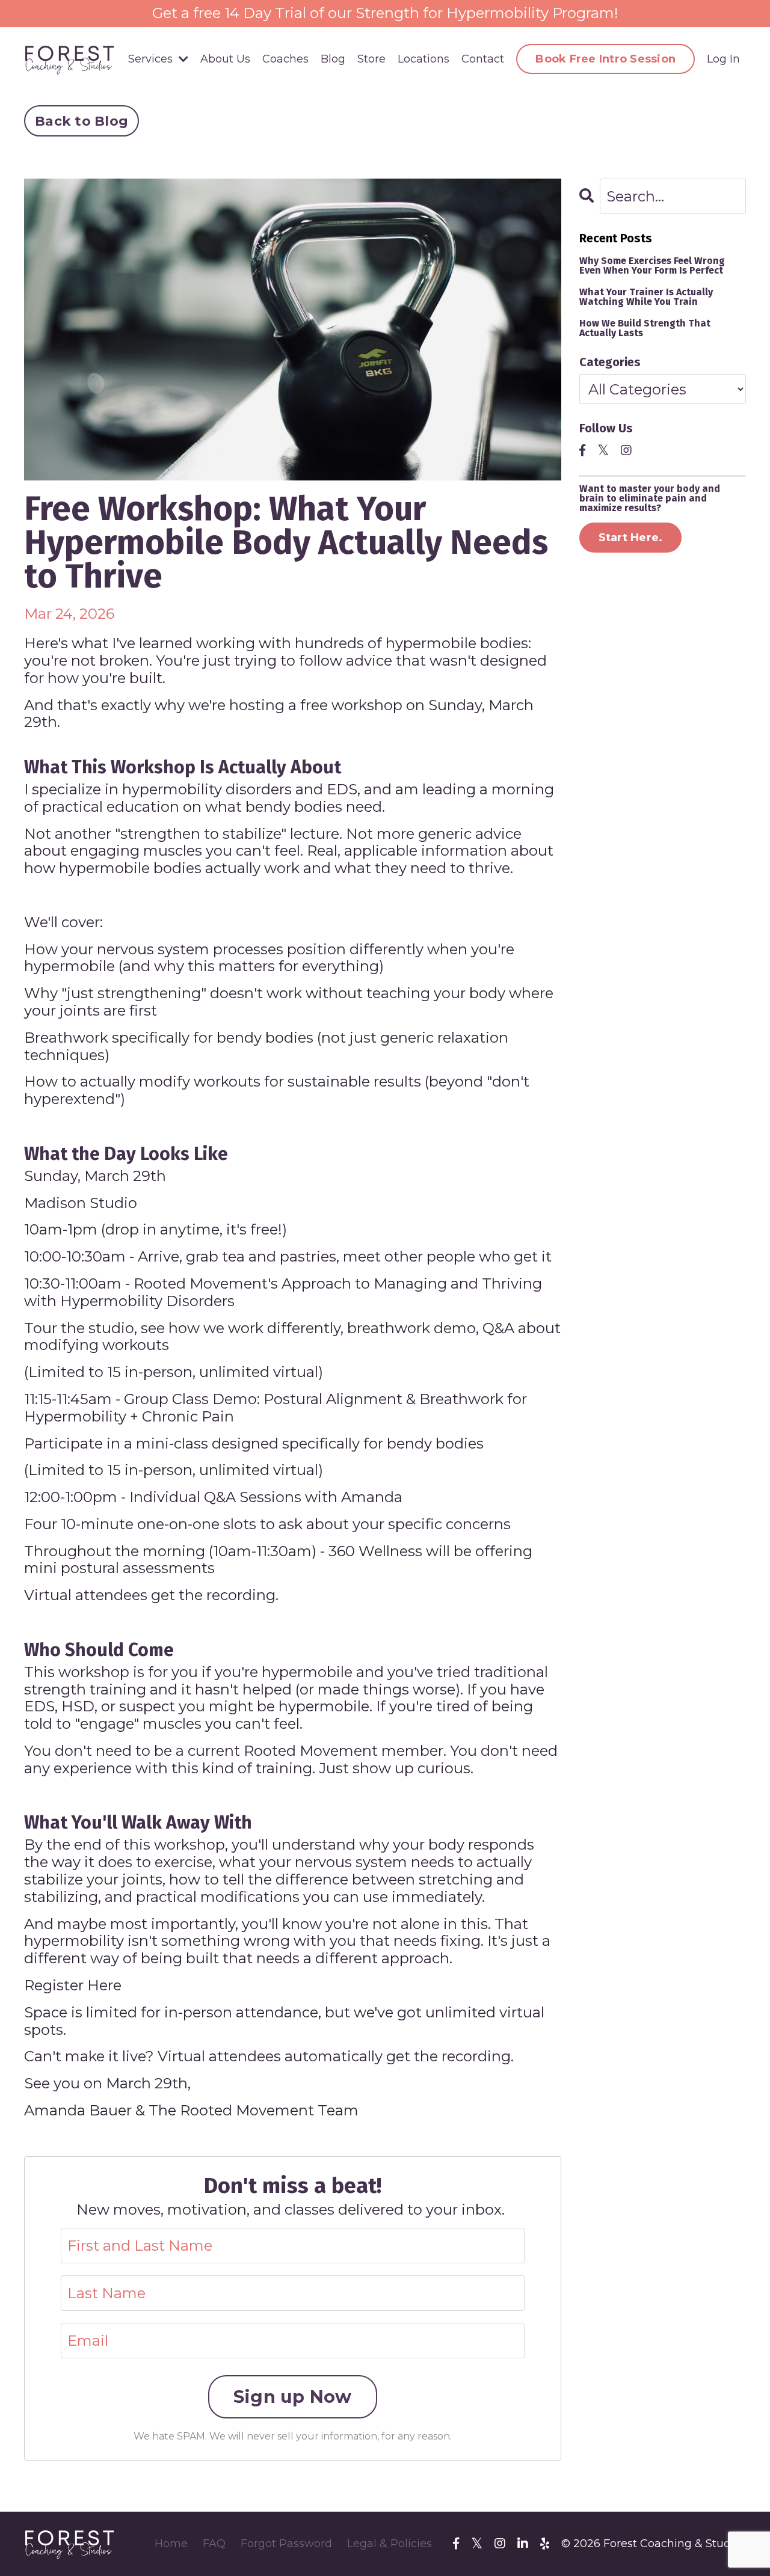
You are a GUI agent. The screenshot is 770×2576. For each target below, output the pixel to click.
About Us (225, 59)
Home (171, 2544)
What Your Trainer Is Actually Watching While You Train (646, 297)
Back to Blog (82, 121)
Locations (423, 59)
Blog (333, 59)
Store (371, 59)
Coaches (285, 59)
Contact (483, 59)
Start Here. (631, 538)
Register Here (73, 1985)
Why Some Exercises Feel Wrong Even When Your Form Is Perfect (652, 266)
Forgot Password (286, 2544)
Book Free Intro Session (605, 59)
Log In (723, 59)
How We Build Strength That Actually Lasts (645, 328)
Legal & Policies (390, 2544)
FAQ (214, 2544)
